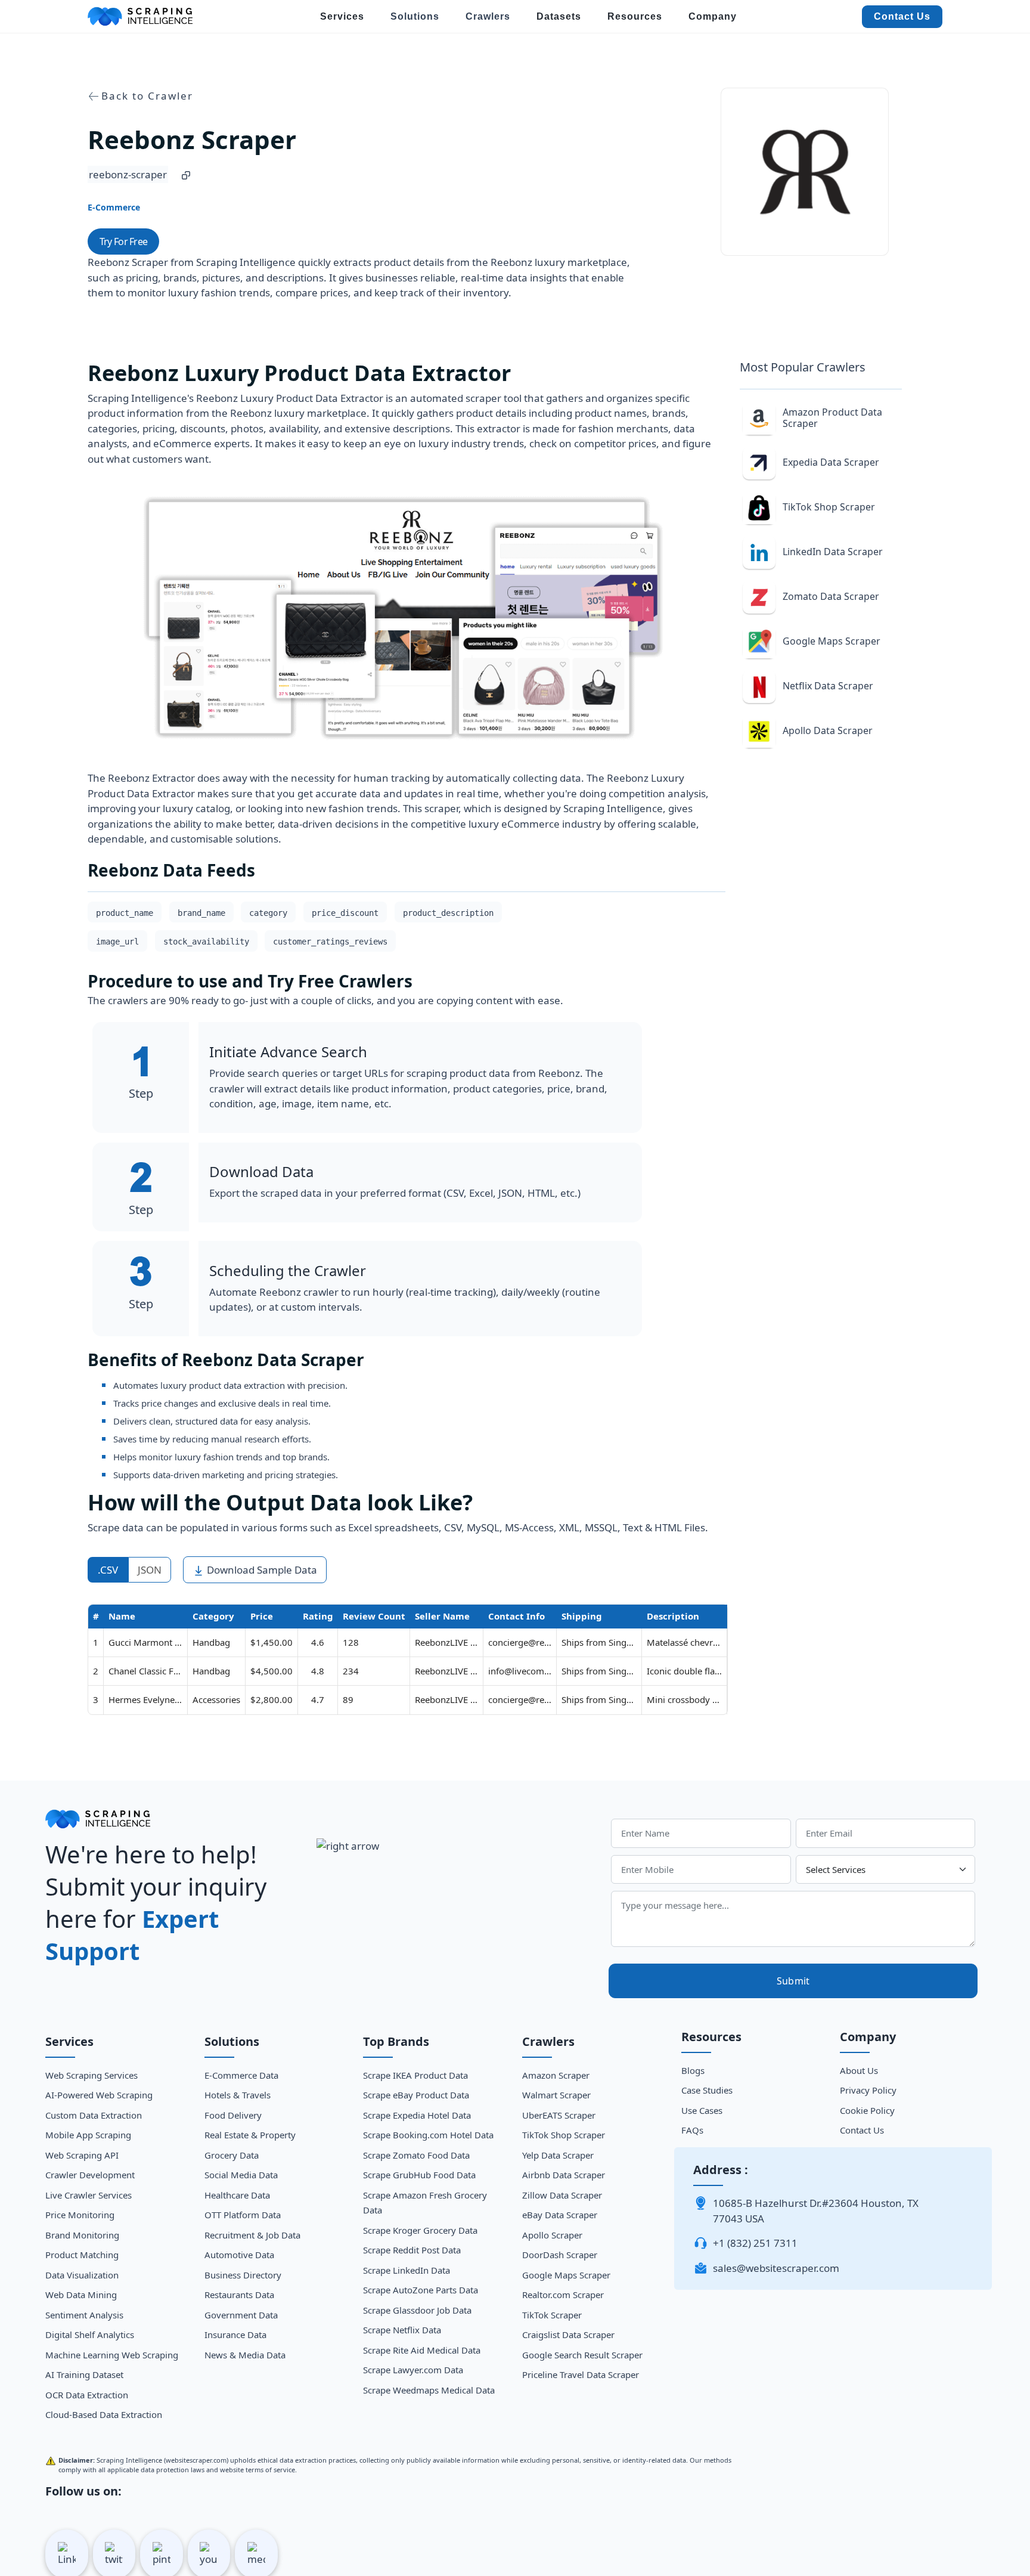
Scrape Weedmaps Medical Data (429, 2390)
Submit (793, 1981)
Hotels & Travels (238, 2095)
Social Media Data (241, 2175)
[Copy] (186, 175)
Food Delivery (233, 2115)
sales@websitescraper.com (776, 2268)
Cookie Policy (867, 2110)
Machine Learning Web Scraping (112, 2355)
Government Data (241, 2315)
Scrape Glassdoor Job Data (417, 2310)
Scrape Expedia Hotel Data (417, 2115)
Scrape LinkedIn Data (407, 2270)
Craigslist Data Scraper (568, 2334)
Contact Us (902, 16)
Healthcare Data (237, 2195)
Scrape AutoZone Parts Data (421, 2290)
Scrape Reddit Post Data (412, 2250)
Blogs (693, 2070)
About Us (859, 2070)
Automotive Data (239, 2255)
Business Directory (243, 2275)
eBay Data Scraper (560, 2215)
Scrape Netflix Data (402, 2330)
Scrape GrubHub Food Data (419, 2175)
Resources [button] (635, 16)
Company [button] (713, 16)
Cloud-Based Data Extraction (104, 2414)
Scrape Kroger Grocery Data (420, 2230)
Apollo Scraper (552, 2235)
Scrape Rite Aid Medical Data (422, 2350)
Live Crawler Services (89, 2195)
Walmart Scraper (556, 2095)
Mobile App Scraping (88, 2135)
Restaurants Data (239, 2295)
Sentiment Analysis (84, 2315)
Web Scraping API (82, 2155)
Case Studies (707, 2090)
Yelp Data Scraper (558, 2155)
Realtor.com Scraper (563, 2295)
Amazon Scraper (556, 2075)
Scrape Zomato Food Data (416, 2155)
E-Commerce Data (241, 2075)
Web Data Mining (81, 2295)
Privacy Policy (868, 2090)
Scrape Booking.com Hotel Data (428, 2135)
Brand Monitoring (82, 2235)
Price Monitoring (80, 2215)
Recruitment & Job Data (252, 2235)
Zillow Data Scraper (562, 2195)
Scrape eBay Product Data (416, 2095)
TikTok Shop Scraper (564, 2135)
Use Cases (702, 2110)
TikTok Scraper (552, 2315)
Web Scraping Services (91, 2075)
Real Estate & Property (250, 2135)
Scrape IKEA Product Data (415, 2075)
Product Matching (82, 2255)
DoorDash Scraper (560, 2255)
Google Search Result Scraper (582, 2355)
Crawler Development (90, 2175)
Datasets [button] (559, 16)
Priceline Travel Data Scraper (581, 2374)
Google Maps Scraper (566, 2275)
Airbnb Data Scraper (564, 2175)
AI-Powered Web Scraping (99, 2095)
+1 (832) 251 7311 (755, 2243)
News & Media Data (245, 2355)
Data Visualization (82, 2275)
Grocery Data (232, 2155)
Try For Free (123, 241)
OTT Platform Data (243, 2215)
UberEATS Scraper (559, 2115)
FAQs (692, 2130)
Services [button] (342, 16)
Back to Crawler (147, 96)
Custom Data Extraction (94, 2115)
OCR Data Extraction (87, 2395)
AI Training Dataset (84, 2374)
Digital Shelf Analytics (90, 2334)
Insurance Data (235, 2334)
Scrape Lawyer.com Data (413, 2370)
